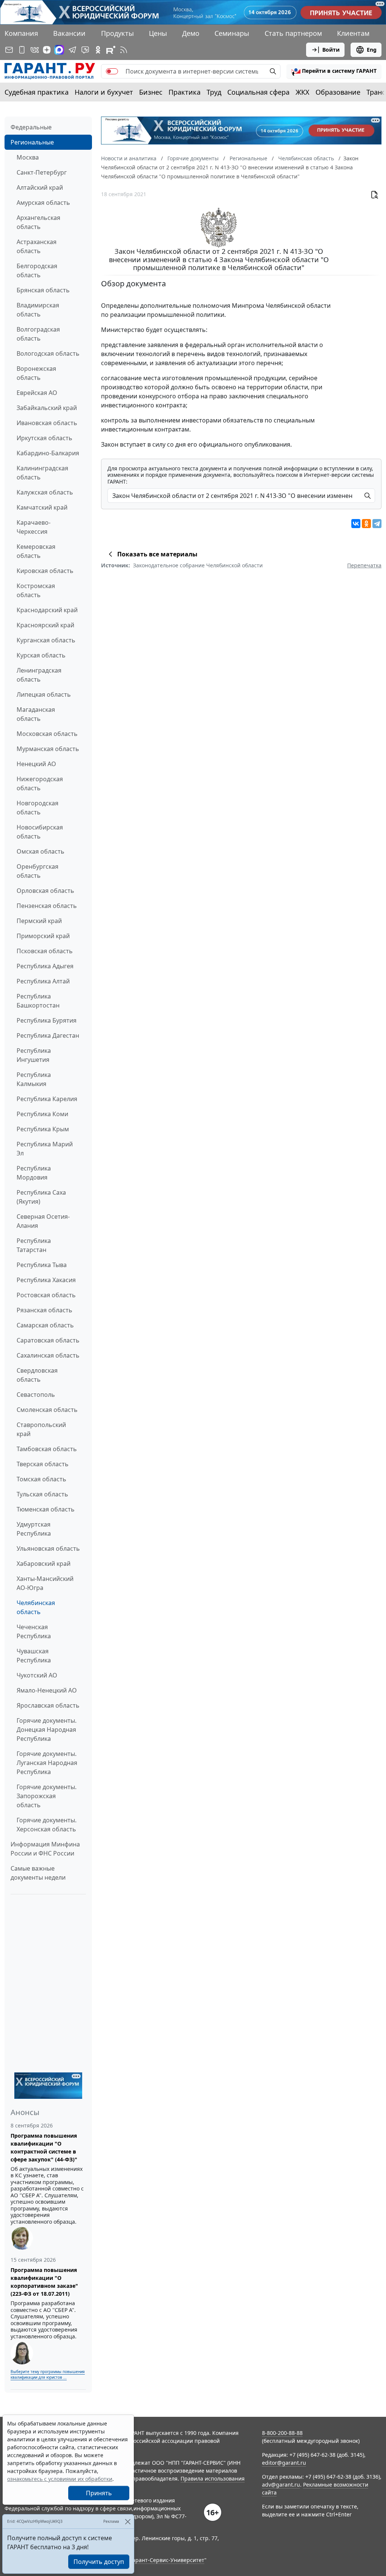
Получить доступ (99, 2562)
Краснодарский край (47, 610)
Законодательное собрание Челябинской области (198, 565)
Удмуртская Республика (34, 1529)
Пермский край (39, 921)
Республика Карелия (47, 1099)
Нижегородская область (40, 783)
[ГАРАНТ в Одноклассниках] (98, 50)
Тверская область (43, 1464)
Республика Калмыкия (34, 1079)
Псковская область (45, 951)
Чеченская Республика (34, 1631)
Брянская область (43, 290)
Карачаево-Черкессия (34, 527)
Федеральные (31, 127)
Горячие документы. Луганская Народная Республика (47, 1763)
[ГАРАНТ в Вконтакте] (35, 50)
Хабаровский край (44, 1564)
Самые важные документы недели (38, 1873)
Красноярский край (45, 625)
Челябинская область (36, 1607)
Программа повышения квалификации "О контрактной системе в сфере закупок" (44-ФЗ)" (44, 2147)
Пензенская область (47, 906)
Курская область (41, 655)
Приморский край (43, 936)
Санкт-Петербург (42, 172)
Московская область (47, 734)
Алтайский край (40, 187)
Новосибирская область (40, 832)
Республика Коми (42, 1114)
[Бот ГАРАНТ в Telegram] (85, 50)
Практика (185, 92)
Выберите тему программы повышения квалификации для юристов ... (48, 2374)
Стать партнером (293, 33)
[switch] (112, 71)
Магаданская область (36, 714)
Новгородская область (38, 808)
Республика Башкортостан (38, 1001)
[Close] (128, 2521)
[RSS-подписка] (124, 50)
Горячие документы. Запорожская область (47, 1796)
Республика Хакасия (46, 1280)
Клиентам (353, 33)
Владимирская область (38, 310)
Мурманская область (48, 749)
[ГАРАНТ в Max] (59, 50)
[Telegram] (377, 524)
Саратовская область (48, 1340)
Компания (21, 33)
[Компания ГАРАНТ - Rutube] (111, 50)
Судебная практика (37, 92)
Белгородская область (37, 270)
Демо (191, 33)
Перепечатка (364, 565)
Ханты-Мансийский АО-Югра (45, 1583)
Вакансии (69, 33)
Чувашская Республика (34, 1656)
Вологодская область (48, 353)
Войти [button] (331, 50)
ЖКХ (303, 92)
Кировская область (45, 571)
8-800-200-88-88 (282, 2433)
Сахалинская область (48, 1355)
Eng (372, 50)
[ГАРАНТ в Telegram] (72, 50)
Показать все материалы (157, 554)
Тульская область (42, 1494)
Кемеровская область (36, 551)
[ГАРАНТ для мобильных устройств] (22, 50)
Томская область (41, 1479)
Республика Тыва (42, 1265)
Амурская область (43, 203)
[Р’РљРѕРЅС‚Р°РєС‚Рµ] (356, 524)
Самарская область (45, 1325)
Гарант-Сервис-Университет (167, 2560)
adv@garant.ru (281, 2485)
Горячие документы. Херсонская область (47, 1825)
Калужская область (45, 492)
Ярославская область (48, 1705)
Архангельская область (38, 222)
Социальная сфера (258, 92)
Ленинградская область (39, 675)
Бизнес (151, 92)
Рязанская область (44, 1310)
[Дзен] (47, 50)
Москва (28, 157)
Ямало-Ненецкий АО (47, 1690)
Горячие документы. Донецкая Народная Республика (47, 1730)
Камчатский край (42, 507)
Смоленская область (47, 1410)
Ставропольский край (41, 1429)
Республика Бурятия (47, 1020)
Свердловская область (37, 1375)
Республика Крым (43, 1129)
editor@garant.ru (284, 2463)
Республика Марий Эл (45, 1149)
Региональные (32, 142)
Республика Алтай (43, 981)
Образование (338, 92)
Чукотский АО (37, 1675)
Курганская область (46, 640)
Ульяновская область (48, 1548)
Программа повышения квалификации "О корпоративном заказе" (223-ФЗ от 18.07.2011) (44, 2282)
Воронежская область (36, 373)
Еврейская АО (37, 393)
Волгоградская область (38, 334)
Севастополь (36, 1395)
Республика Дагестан (48, 1035)
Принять (99, 2493)
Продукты (117, 33)
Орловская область (45, 891)
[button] (334, 71)
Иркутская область (44, 438)
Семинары (232, 33)
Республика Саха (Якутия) (41, 1197)
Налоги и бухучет (104, 92)
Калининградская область (42, 473)
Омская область (41, 851)
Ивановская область (47, 423)
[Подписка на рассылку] (9, 50)
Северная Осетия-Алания (43, 1221)
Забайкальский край (47, 408)
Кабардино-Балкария (48, 453)
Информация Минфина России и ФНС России (45, 1849)
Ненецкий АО (36, 764)
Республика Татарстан (34, 1245)
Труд (214, 92)
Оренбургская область (38, 871)
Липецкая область (44, 694)
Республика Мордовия (34, 1173)
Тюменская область (46, 1509)
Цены (158, 33)
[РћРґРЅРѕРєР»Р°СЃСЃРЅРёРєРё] (366, 524)
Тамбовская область (47, 1449)
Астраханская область (37, 246)
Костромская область (36, 590)
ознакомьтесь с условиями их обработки (60, 2479)
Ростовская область (46, 1295)
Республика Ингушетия (34, 1055)
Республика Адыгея (45, 966)
